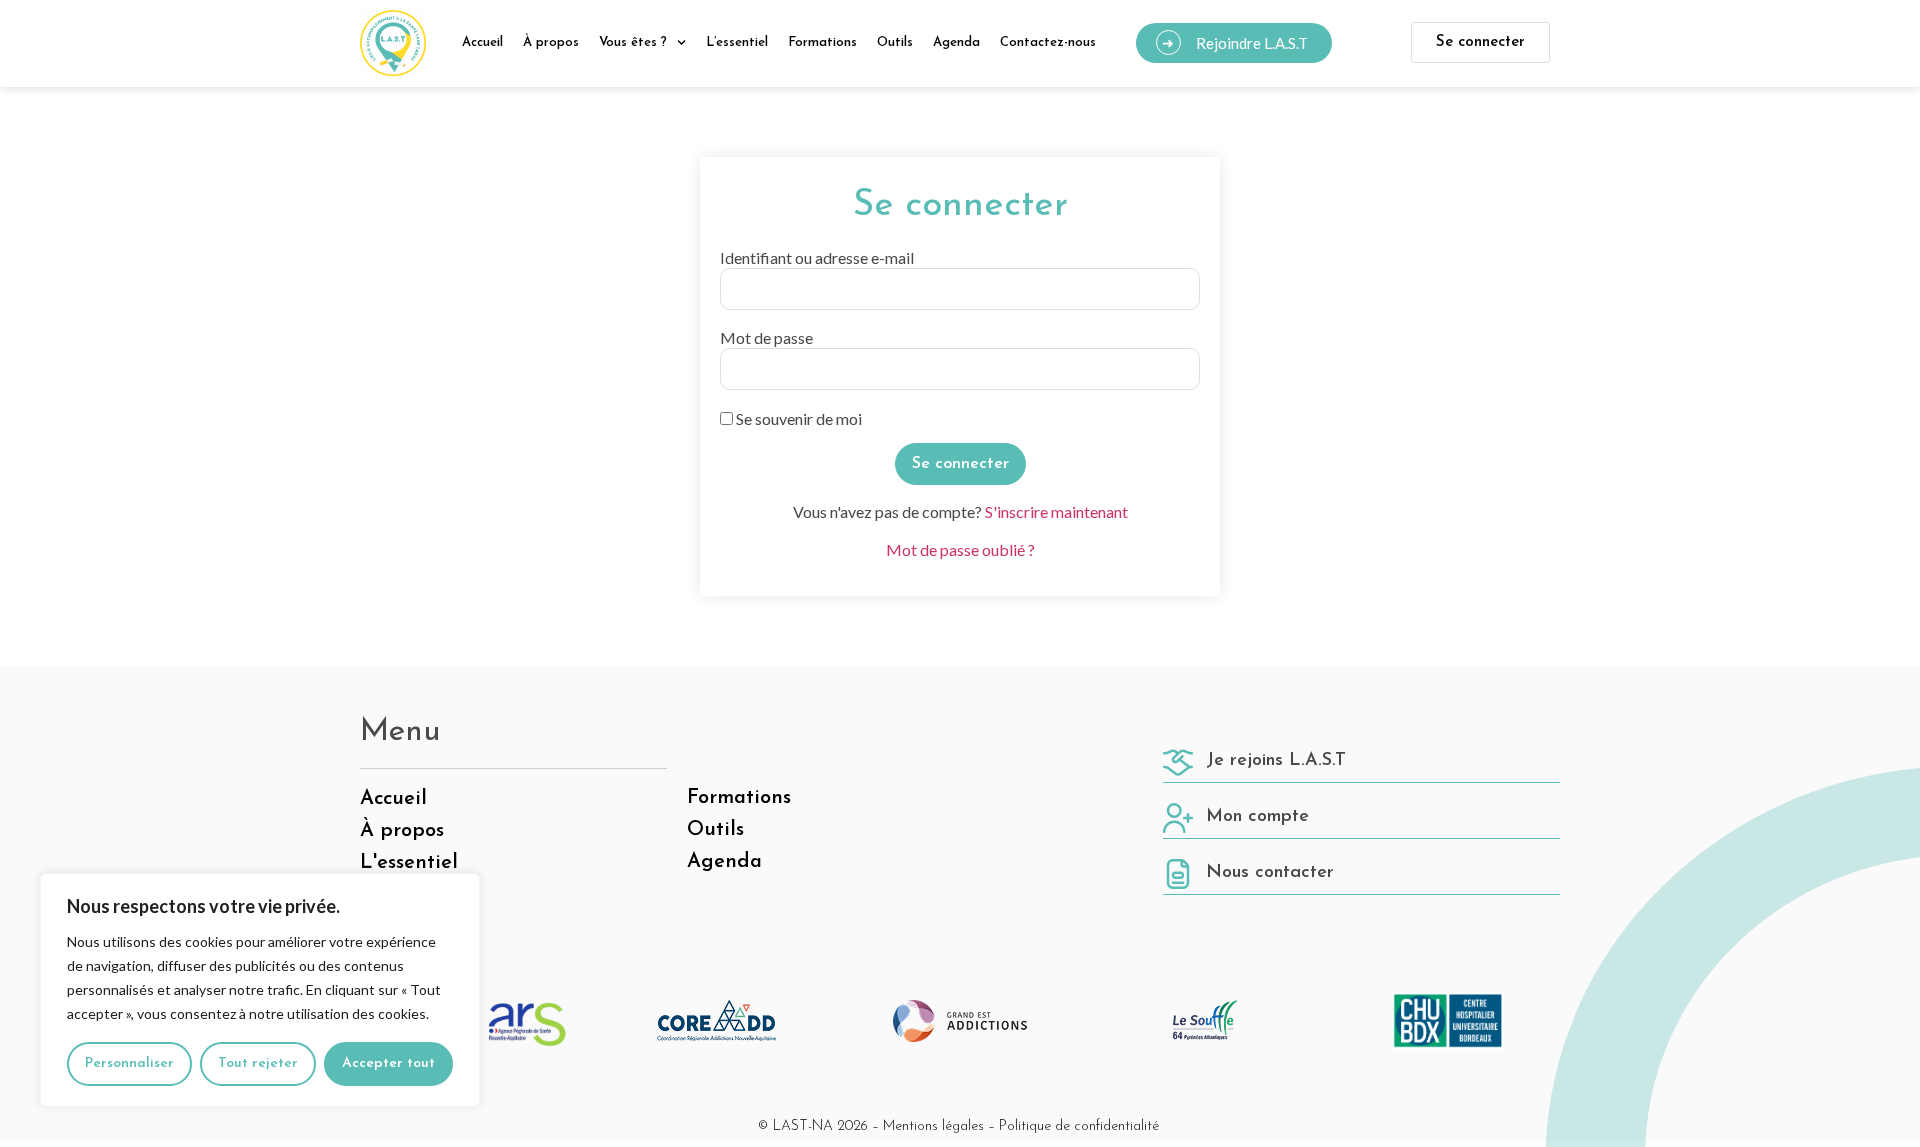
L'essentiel (409, 863)
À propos (551, 42)
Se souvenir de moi (797, 419)
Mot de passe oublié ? (960, 549)
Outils (895, 42)
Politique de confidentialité (1079, 1126)
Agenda (956, 42)
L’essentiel (737, 42)
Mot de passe (766, 338)
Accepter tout (388, 1063)
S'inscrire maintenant (1056, 511)
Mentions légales (933, 1126)
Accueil (482, 42)
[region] (260, 990)
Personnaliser (129, 1063)
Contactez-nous (1048, 42)
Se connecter (1480, 42)
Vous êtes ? (633, 42)
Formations (822, 42)
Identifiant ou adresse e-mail (817, 258)
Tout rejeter (258, 1063)
